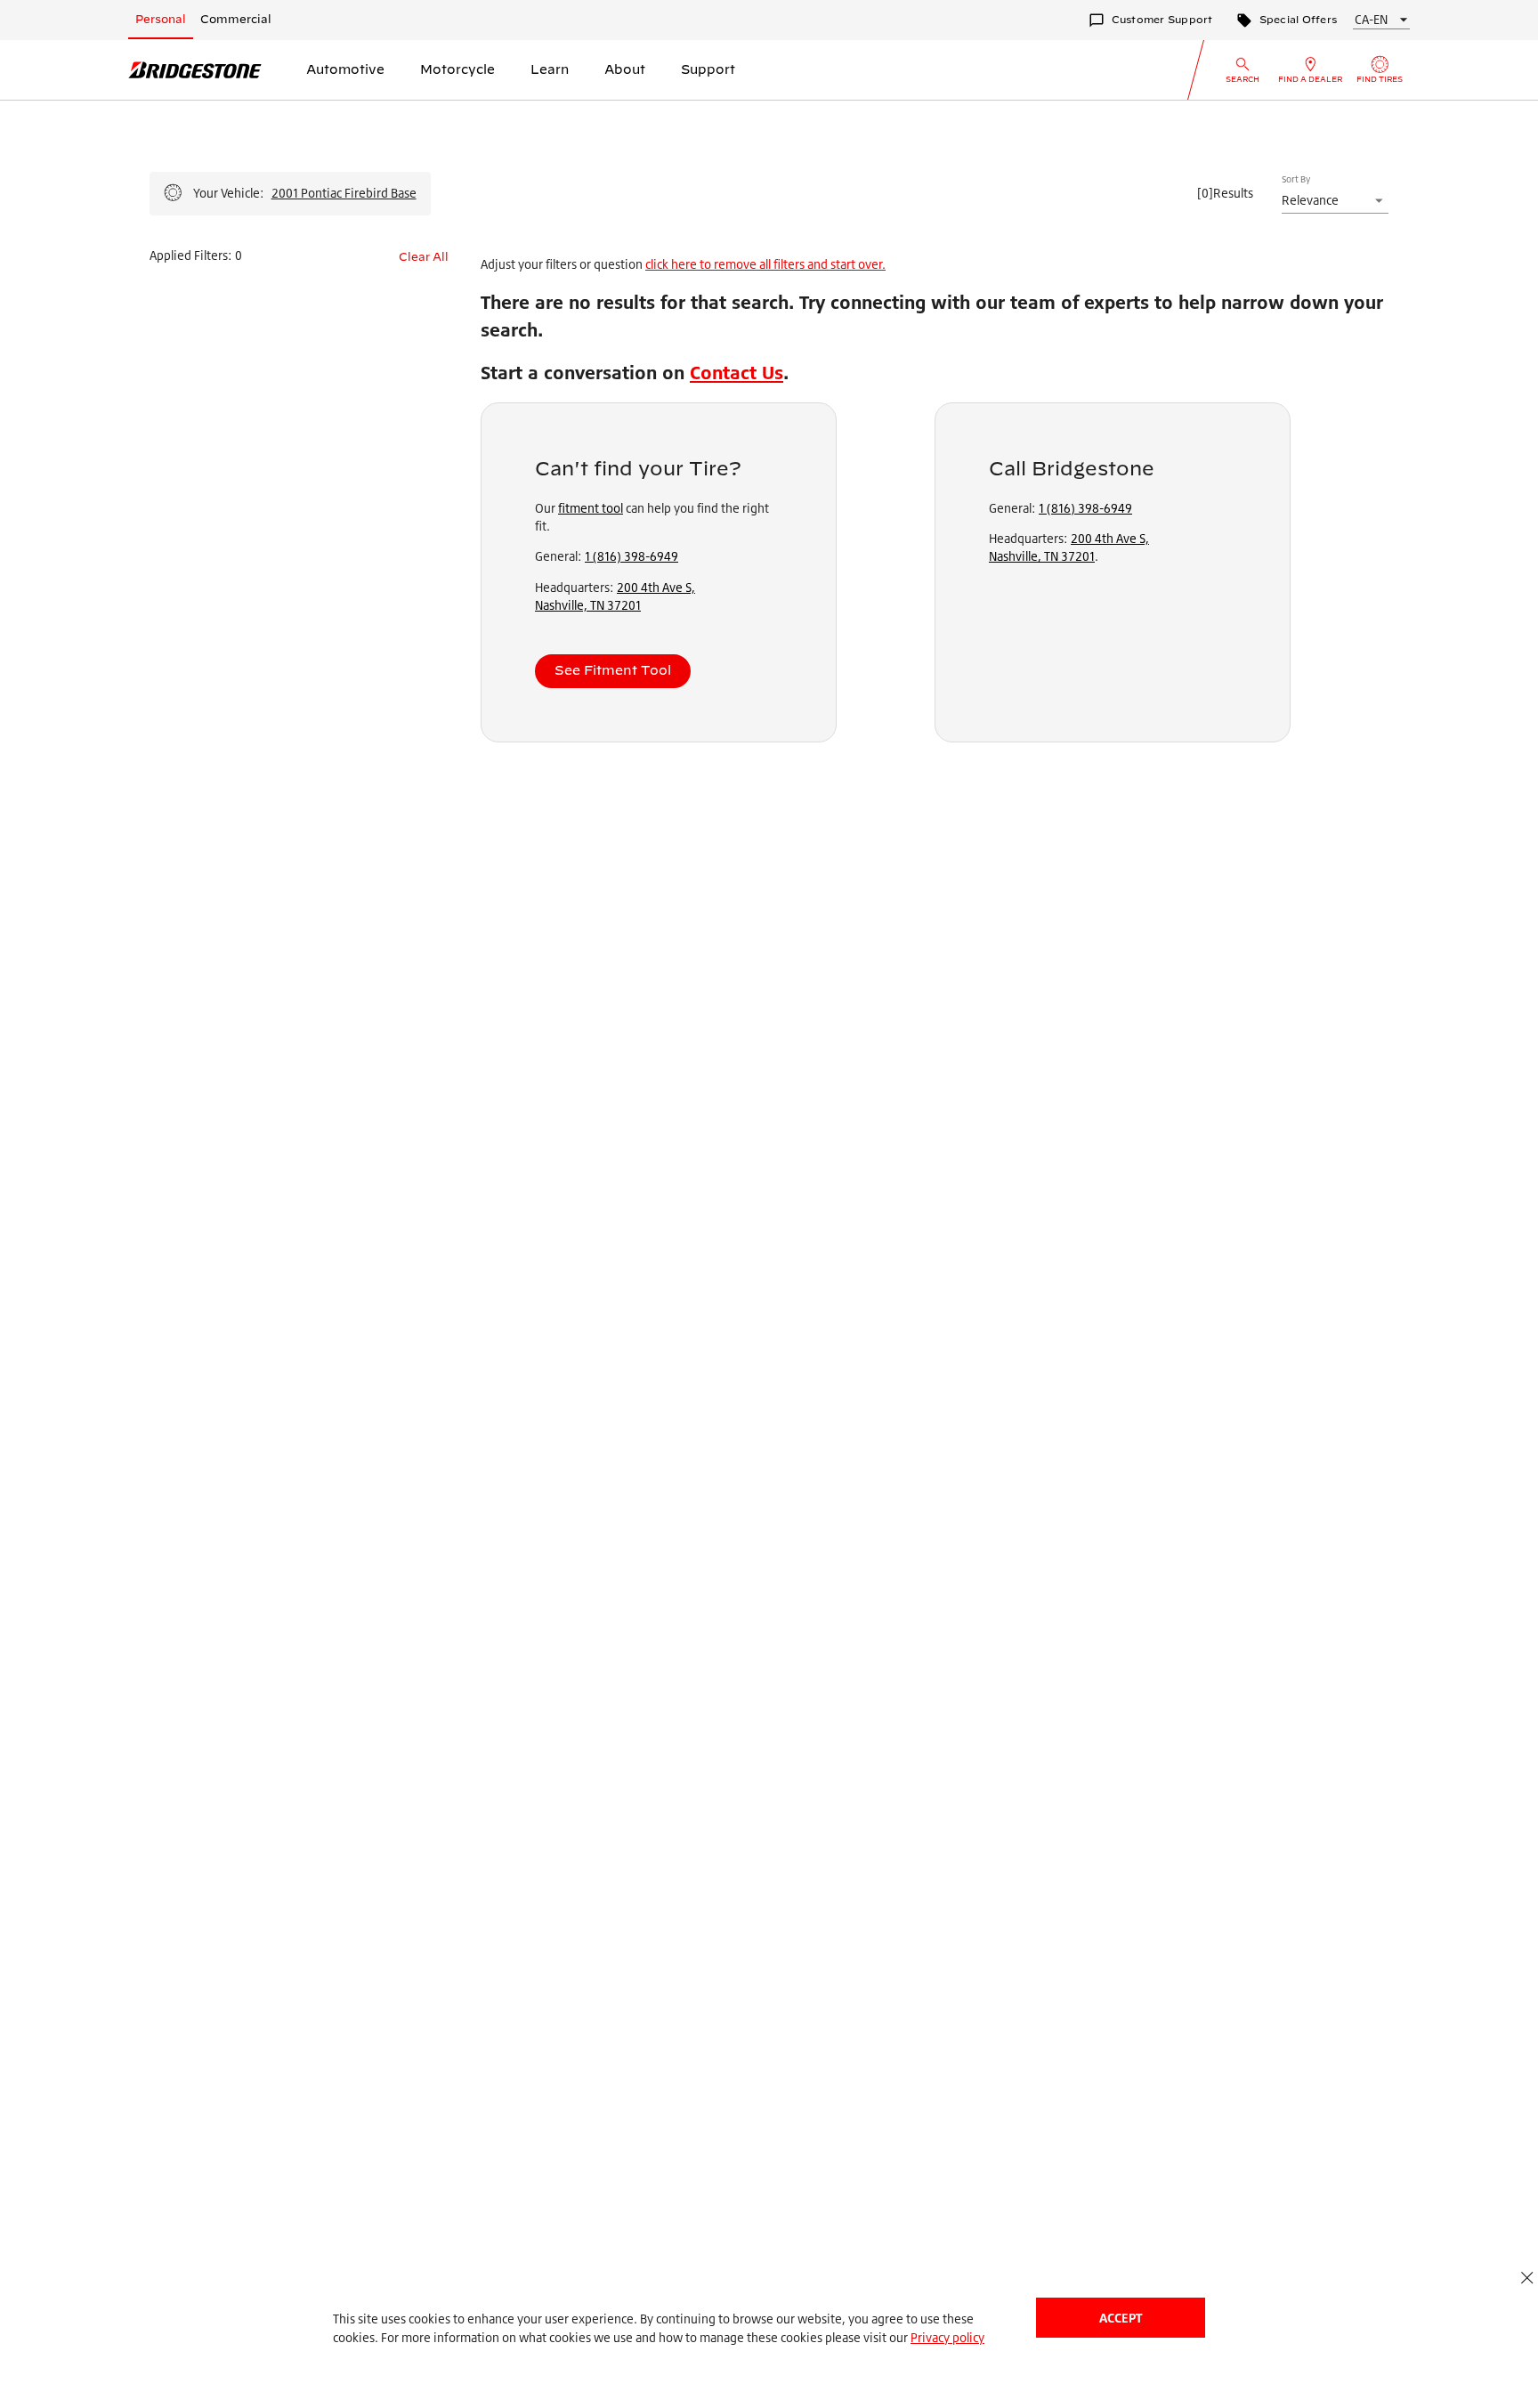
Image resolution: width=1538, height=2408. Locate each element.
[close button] (1527, 2278)
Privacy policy (947, 2337)
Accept (1121, 2318)
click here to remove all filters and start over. (765, 264)
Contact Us (737, 373)
